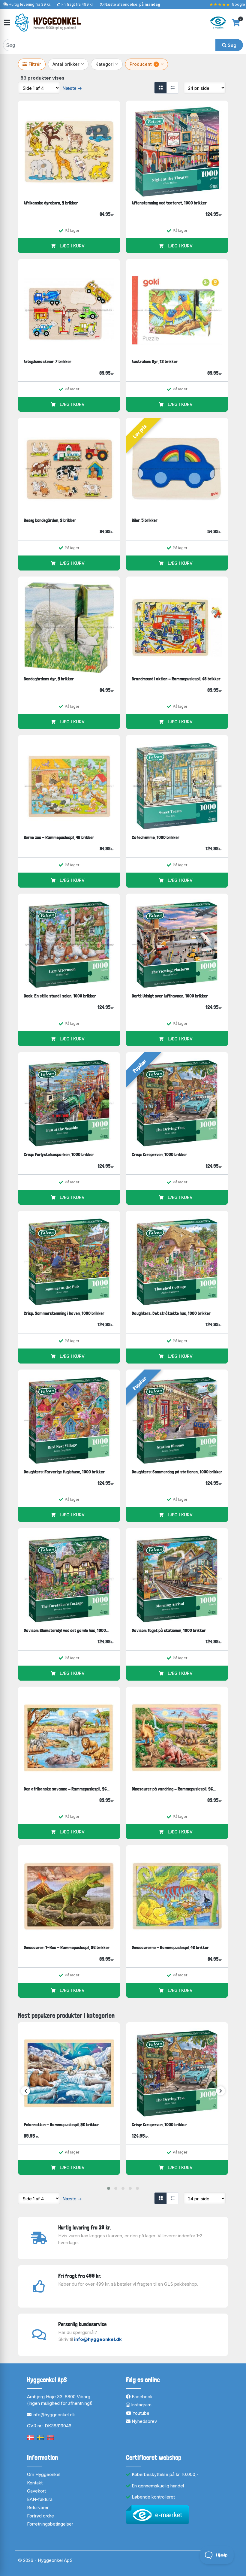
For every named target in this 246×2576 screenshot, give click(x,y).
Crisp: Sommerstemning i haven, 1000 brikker (64, 1313)
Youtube (140, 2413)
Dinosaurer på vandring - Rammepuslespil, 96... (174, 1789)
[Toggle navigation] (7, 23)
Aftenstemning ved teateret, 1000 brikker (169, 203)
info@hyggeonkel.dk (98, 2339)
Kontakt (35, 2483)
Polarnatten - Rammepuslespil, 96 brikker (61, 2125)
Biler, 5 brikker (145, 520)
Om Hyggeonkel (44, 2474)
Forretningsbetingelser (50, 2524)
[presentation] (25, 2091)
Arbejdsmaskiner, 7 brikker (48, 361)
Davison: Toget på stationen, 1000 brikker (169, 1630)
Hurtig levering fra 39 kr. (30, 4)
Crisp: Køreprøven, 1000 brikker (159, 1154)
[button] (109, 2188)
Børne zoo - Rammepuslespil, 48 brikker (59, 837)
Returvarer (38, 2507)
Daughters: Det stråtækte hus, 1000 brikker (171, 1313)
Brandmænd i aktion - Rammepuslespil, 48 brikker (176, 679)
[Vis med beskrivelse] (172, 88)
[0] (236, 23)
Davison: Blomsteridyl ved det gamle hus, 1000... (66, 1630)
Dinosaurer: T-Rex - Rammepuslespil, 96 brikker (67, 1947)
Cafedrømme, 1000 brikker (156, 837)
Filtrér (35, 64)
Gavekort (36, 2491)
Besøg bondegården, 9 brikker (50, 520)
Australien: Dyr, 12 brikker (155, 361)
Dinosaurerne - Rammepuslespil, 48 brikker (170, 1947)
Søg (231, 45)
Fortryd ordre (40, 2516)
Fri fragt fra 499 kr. (78, 4)
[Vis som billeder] (160, 88)
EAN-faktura (40, 2499)
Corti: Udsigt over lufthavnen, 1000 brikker (170, 996)
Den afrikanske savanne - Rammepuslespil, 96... (67, 1789)
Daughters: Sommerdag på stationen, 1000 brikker (177, 1472)
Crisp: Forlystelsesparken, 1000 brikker (59, 1154)
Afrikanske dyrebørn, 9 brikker (51, 203)
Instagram (141, 2405)
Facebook (142, 2397)
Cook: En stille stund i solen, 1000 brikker (60, 996)
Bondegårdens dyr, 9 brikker (49, 679)
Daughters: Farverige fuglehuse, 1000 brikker (64, 1472)
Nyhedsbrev (144, 2421)
